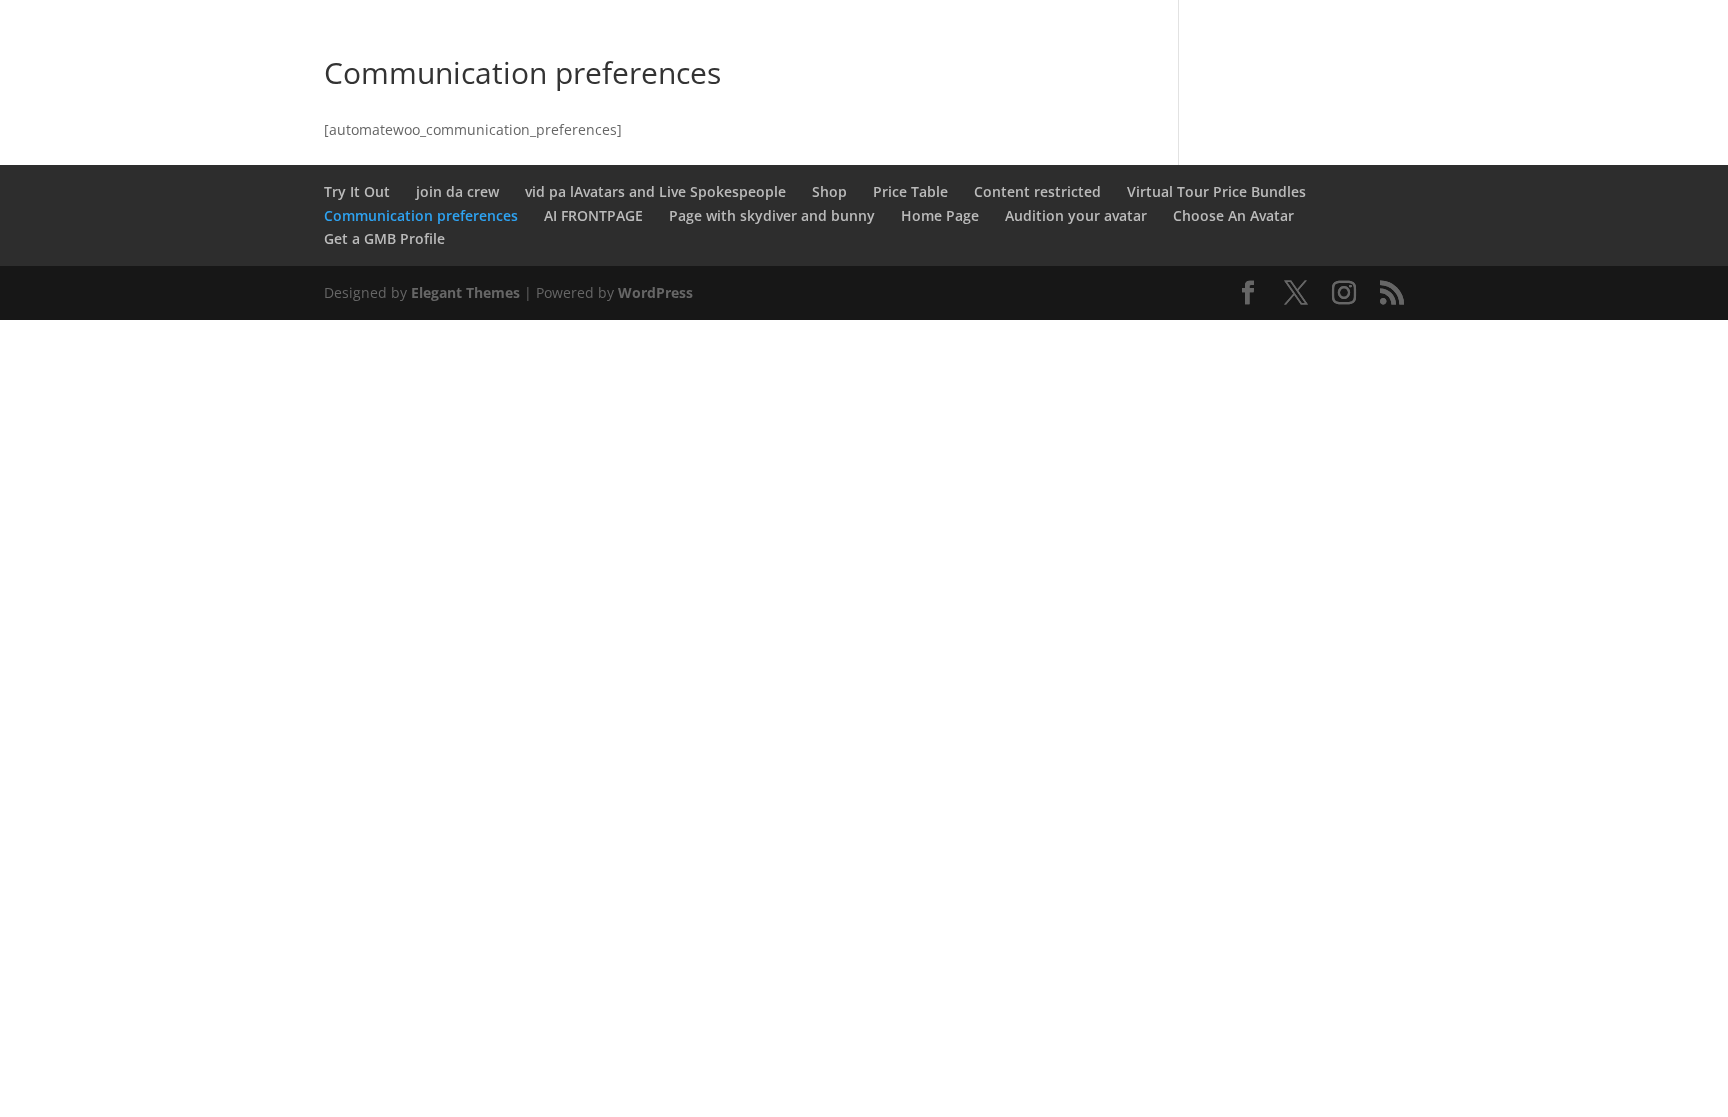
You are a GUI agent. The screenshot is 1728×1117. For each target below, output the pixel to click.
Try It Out (357, 191)
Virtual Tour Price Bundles (1216, 191)
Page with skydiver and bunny (772, 215)
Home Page (940, 215)
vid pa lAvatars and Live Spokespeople (655, 191)
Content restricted (1037, 191)
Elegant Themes (465, 292)
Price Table (910, 191)
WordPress (655, 292)
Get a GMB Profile (384, 238)
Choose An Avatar (1233, 215)
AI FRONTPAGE (593, 215)
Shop (829, 191)
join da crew (457, 191)
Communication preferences (421, 215)
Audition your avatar (1076, 215)
